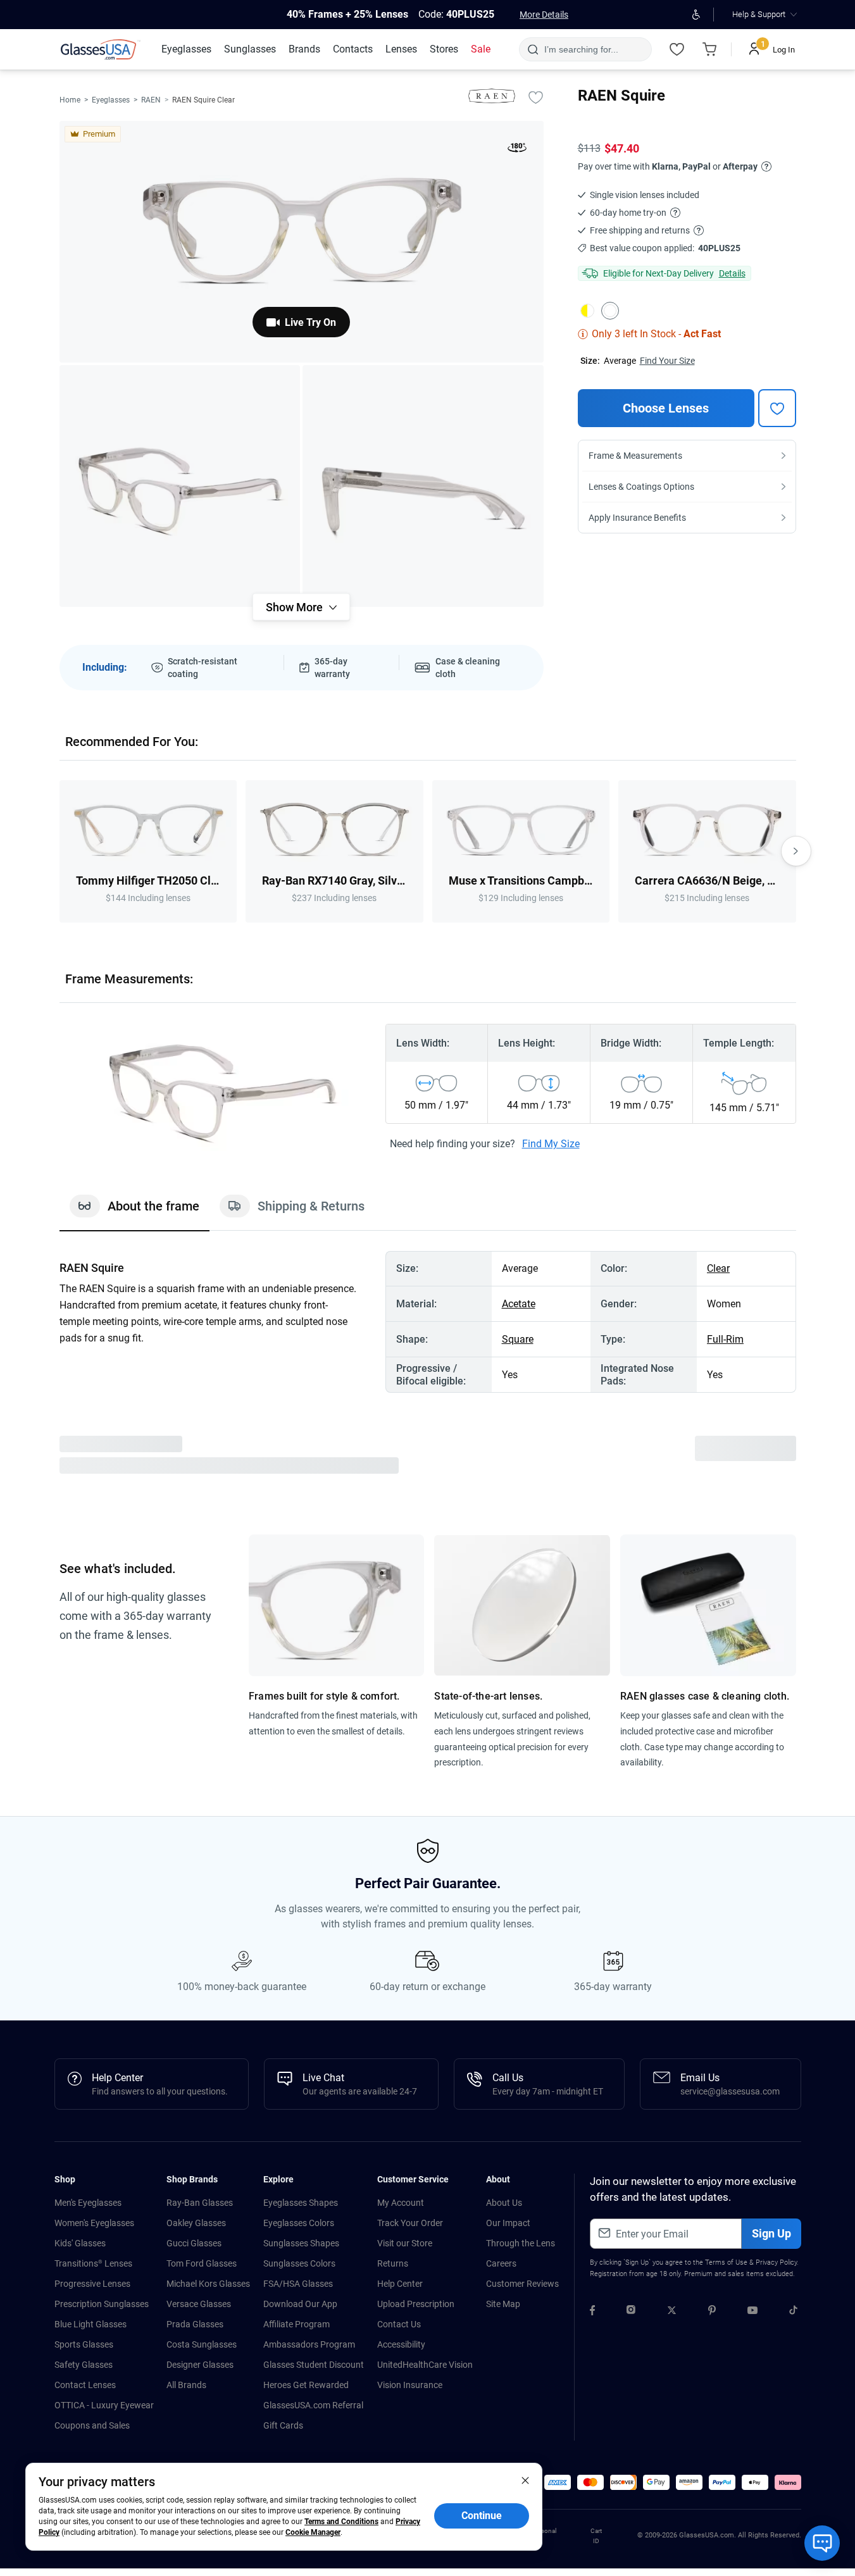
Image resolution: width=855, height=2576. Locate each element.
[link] (101, 49)
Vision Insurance (410, 2385)
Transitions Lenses (93, 2263)
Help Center (400, 2284)
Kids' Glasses (80, 2243)
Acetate (519, 1304)
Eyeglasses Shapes (301, 2203)
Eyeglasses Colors (299, 2223)
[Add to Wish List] (536, 97)
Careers (501, 2263)
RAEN (151, 100)
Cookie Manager (313, 2532)
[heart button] (777, 408)
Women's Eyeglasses (94, 2223)
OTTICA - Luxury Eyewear (104, 2405)
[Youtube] (752, 2312)
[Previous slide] (59, 851)
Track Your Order (410, 2223)
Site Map (503, 2304)
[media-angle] (180, 486)
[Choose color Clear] (610, 311)
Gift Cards (283, 2425)
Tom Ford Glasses (202, 2263)
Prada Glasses (195, 2324)
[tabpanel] (428, 1322)
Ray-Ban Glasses (200, 2203)
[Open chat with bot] (822, 2543)
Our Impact (508, 2223)
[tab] (134, 1212)
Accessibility (401, 2344)
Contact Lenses (85, 2385)
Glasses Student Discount (314, 2365)
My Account (401, 2203)
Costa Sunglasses (202, 2344)
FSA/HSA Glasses (298, 2284)
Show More (294, 607)
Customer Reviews (522, 2284)
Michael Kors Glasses (208, 2284)
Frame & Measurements (635, 456)
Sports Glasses (84, 2344)
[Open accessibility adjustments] (696, 15)
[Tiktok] (793, 2312)
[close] (525, 2480)
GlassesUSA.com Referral (313, 2405)
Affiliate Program (296, 2324)
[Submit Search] (533, 49)
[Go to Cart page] (710, 49)
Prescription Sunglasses (102, 2304)
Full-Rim (725, 1339)
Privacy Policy (776, 2262)
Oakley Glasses (196, 2223)
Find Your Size (667, 361)
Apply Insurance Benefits (637, 518)
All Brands (186, 2385)
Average (620, 361)
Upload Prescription (416, 2304)
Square (518, 1339)
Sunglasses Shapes (301, 2243)
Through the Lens (521, 2243)
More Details (544, 15)
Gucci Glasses (194, 2243)
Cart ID (596, 2536)
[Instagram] (631, 2312)
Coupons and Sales (92, 2425)
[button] (558, 2482)
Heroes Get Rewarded (306, 2385)
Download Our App (300, 2304)
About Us (504, 2203)
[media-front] (302, 242)
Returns (393, 2263)
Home (70, 100)
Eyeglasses (111, 100)
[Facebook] (592, 2312)
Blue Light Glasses (90, 2324)
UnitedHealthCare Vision (425, 2365)
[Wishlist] (677, 49)
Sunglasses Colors (299, 2263)
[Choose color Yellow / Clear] (587, 311)
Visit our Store (405, 2243)
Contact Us (399, 2324)
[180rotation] (517, 150)
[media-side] (423, 486)
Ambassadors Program (309, 2344)
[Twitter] (672, 2312)
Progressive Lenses (92, 2284)
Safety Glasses (84, 2365)
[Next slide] (796, 851)
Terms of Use (726, 2262)
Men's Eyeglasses (88, 2203)
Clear (718, 1268)
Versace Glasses (199, 2304)
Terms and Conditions (341, 2522)
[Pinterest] (712, 2312)
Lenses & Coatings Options (641, 487)
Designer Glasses (200, 2365)
